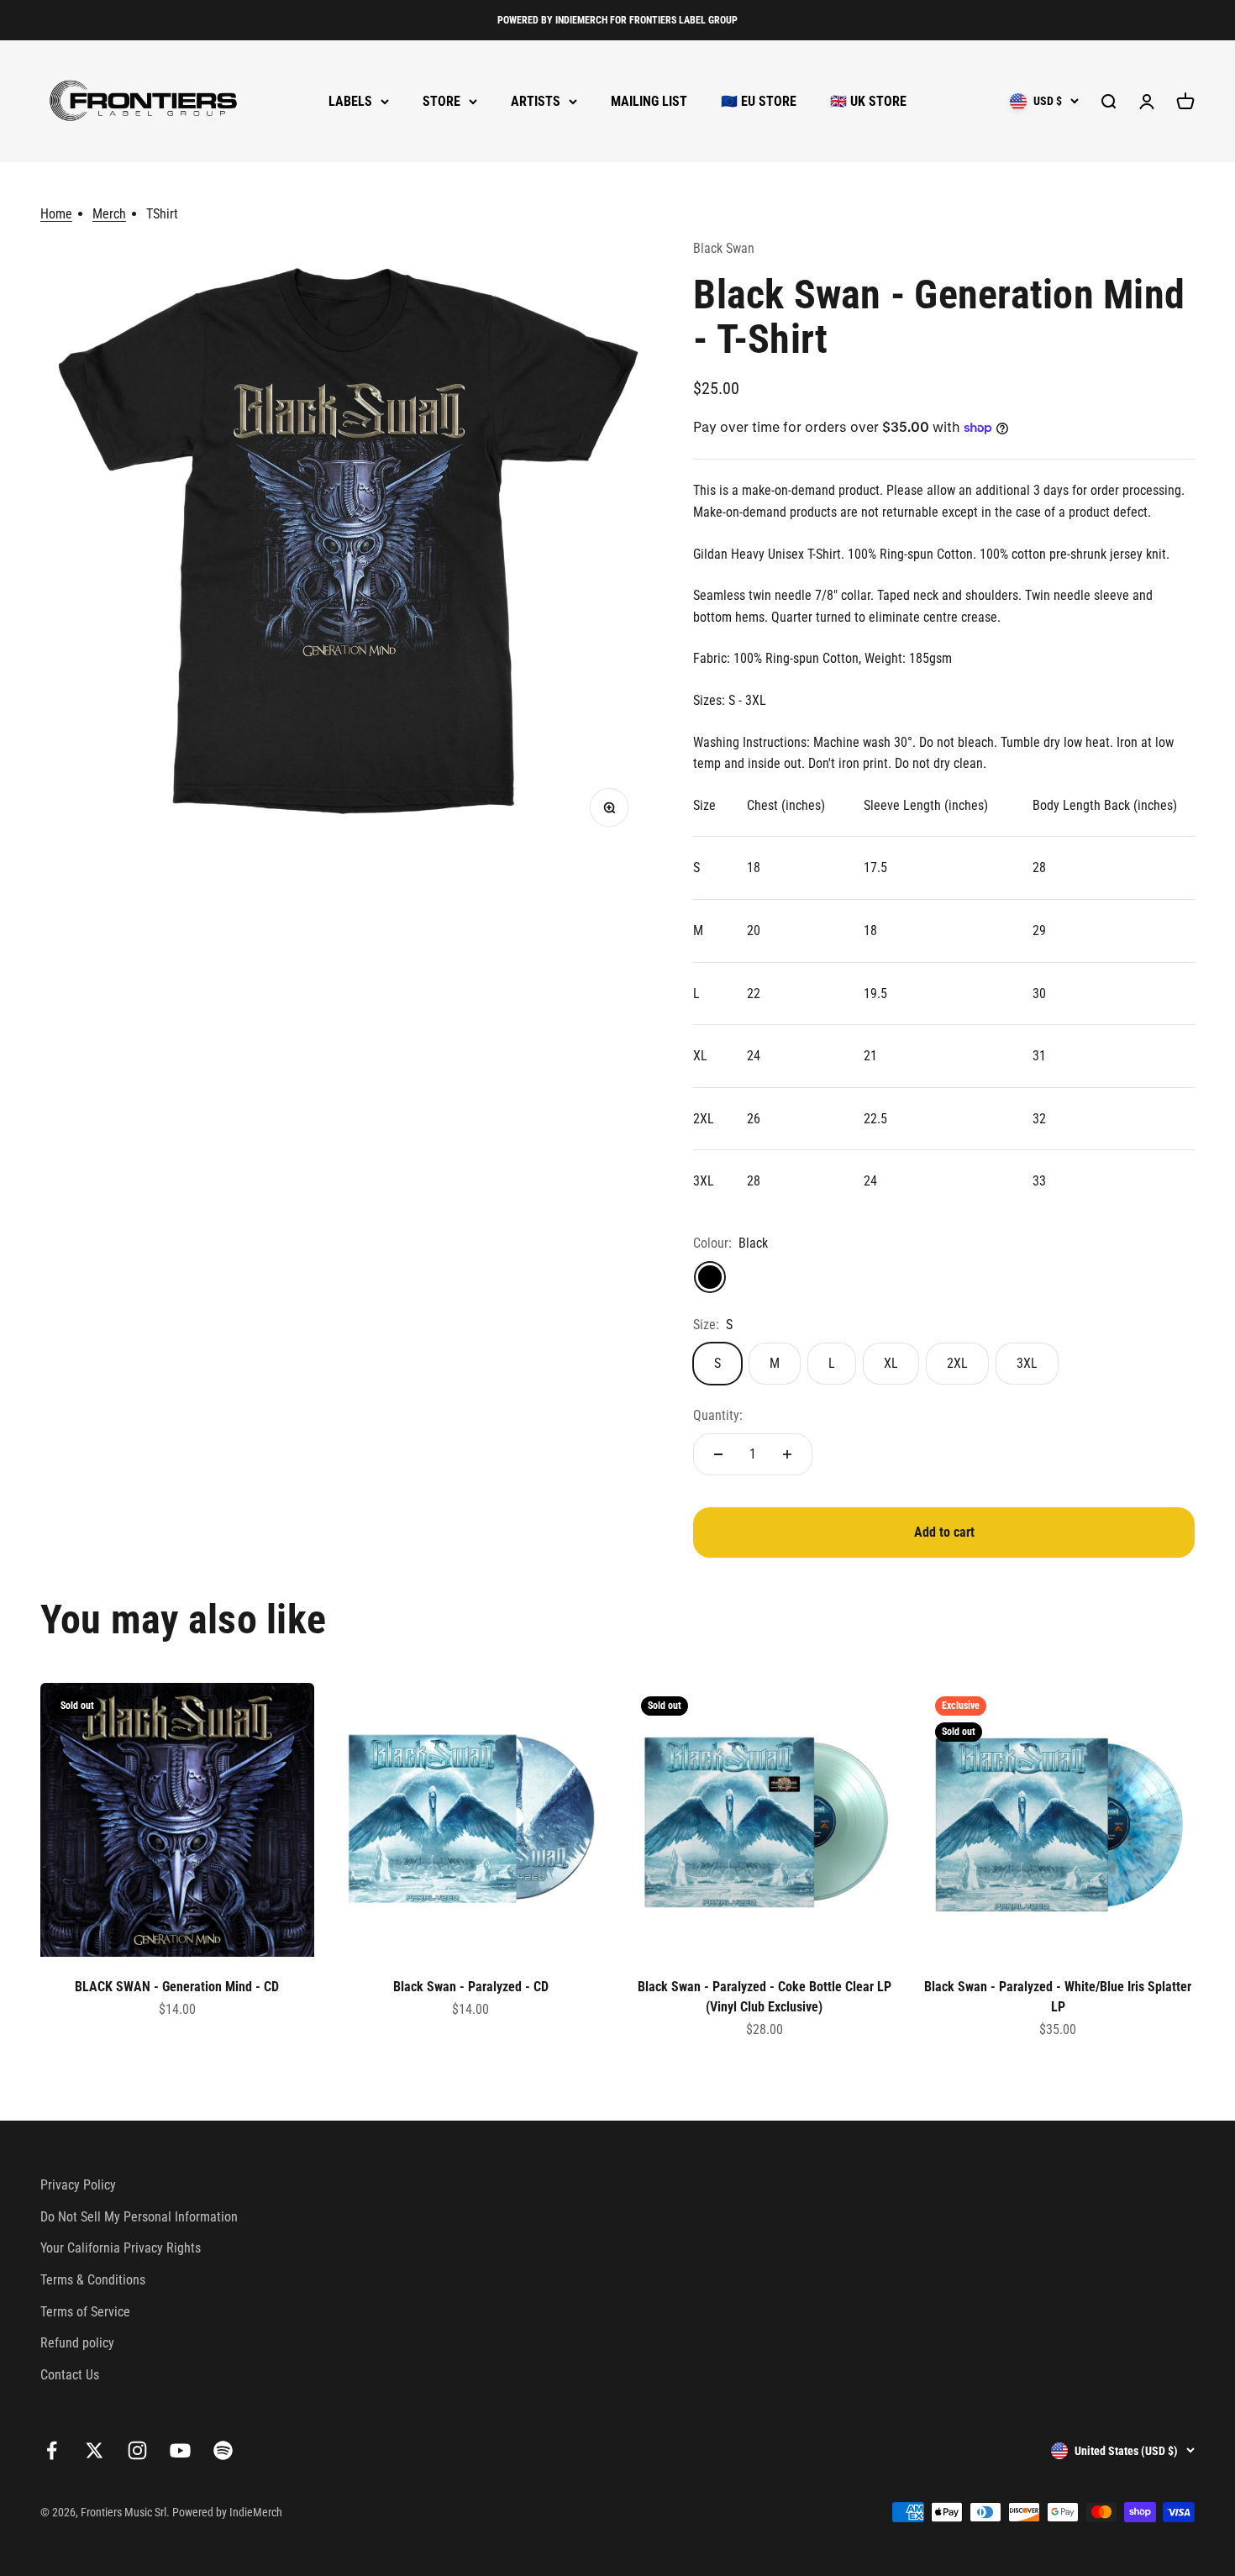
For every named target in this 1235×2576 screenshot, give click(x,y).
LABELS (350, 101)
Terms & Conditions (93, 2280)
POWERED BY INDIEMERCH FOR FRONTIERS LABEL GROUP (617, 20)
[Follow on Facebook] (52, 2450)
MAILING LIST (649, 101)
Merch (109, 214)
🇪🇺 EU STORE (759, 101)
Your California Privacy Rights (121, 2248)
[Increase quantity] (787, 1454)
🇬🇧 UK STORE (868, 101)
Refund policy (77, 2343)
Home (56, 214)
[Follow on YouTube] (180, 2450)
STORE (441, 101)
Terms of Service (85, 2312)
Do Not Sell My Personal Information (139, 2217)
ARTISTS (536, 101)
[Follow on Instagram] (137, 2450)
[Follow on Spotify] (223, 2450)
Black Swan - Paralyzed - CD (471, 1987)
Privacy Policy (78, 2185)
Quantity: (718, 1415)
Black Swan (724, 248)
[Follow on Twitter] (95, 2450)
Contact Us (70, 2375)
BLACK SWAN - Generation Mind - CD (177, 1987)
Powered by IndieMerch (227, 2512)
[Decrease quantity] (718, 1454)
